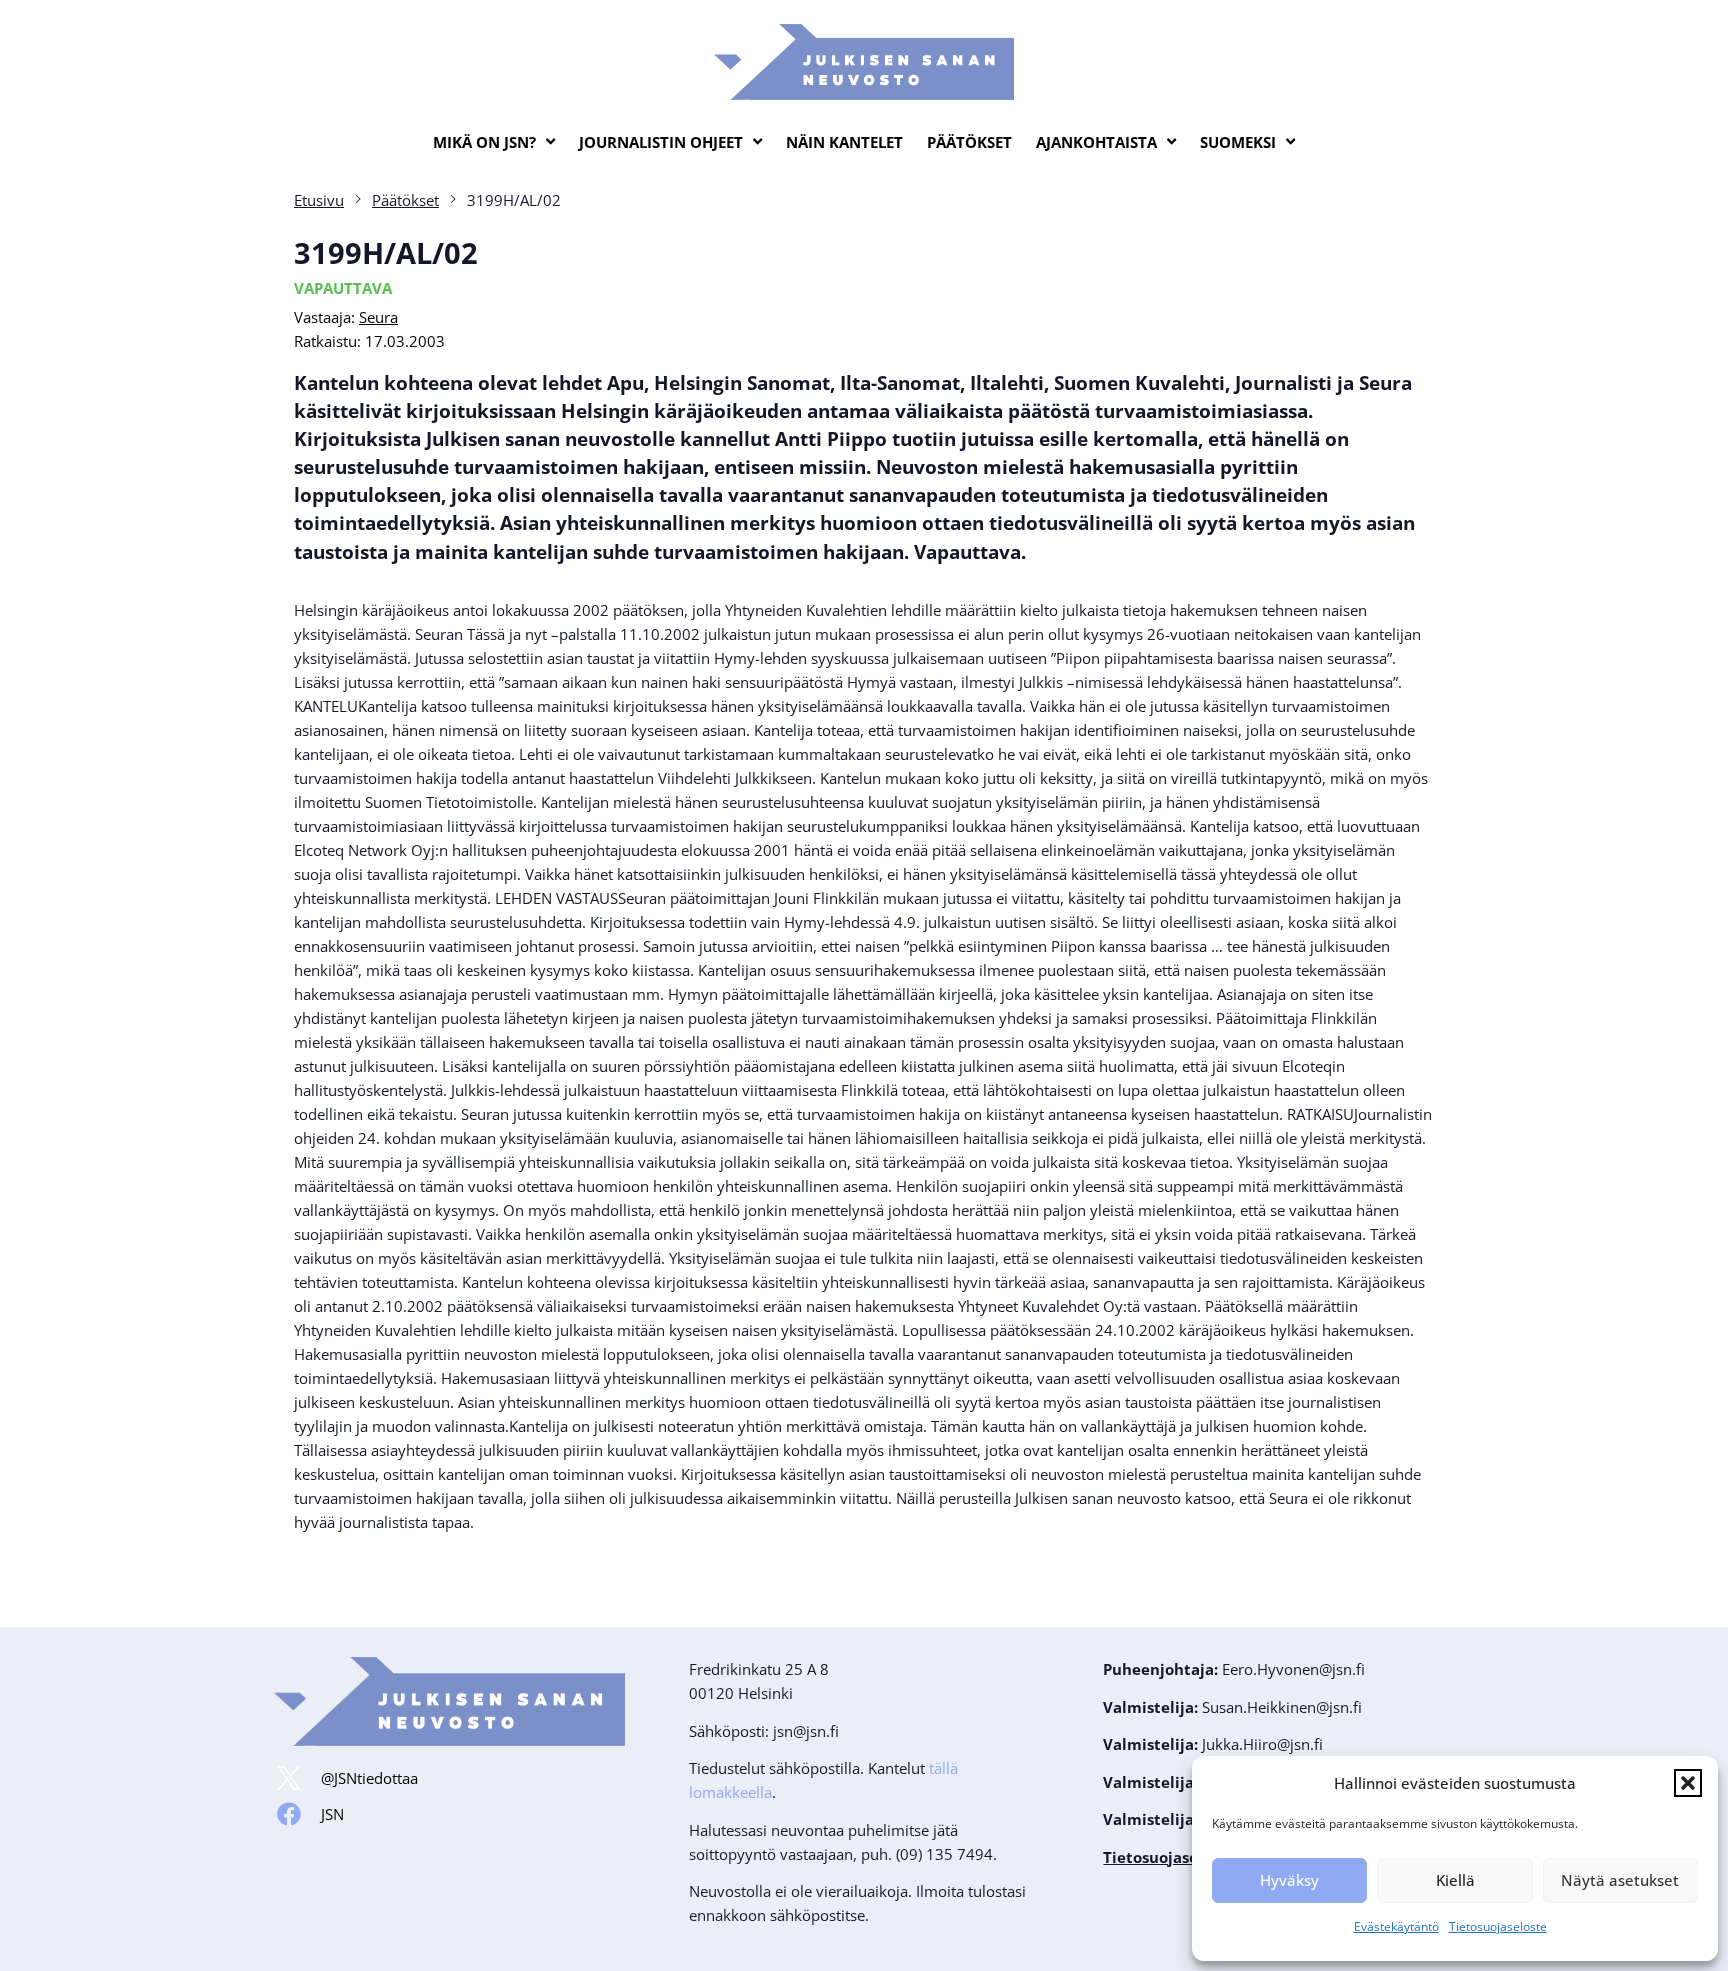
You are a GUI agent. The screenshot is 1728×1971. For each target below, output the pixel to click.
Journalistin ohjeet (661, 142)
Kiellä (1455, 1880)
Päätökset (969, 142)
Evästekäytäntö (1396, 1926)
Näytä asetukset (1620, 1880)
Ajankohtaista (1096, 142)
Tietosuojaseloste (1498, 1926)
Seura (378, 317)
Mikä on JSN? (484, 142)
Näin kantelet (844, 142)
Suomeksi (1238, 142)
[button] (1688, 1783)
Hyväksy (1289, 1880)
